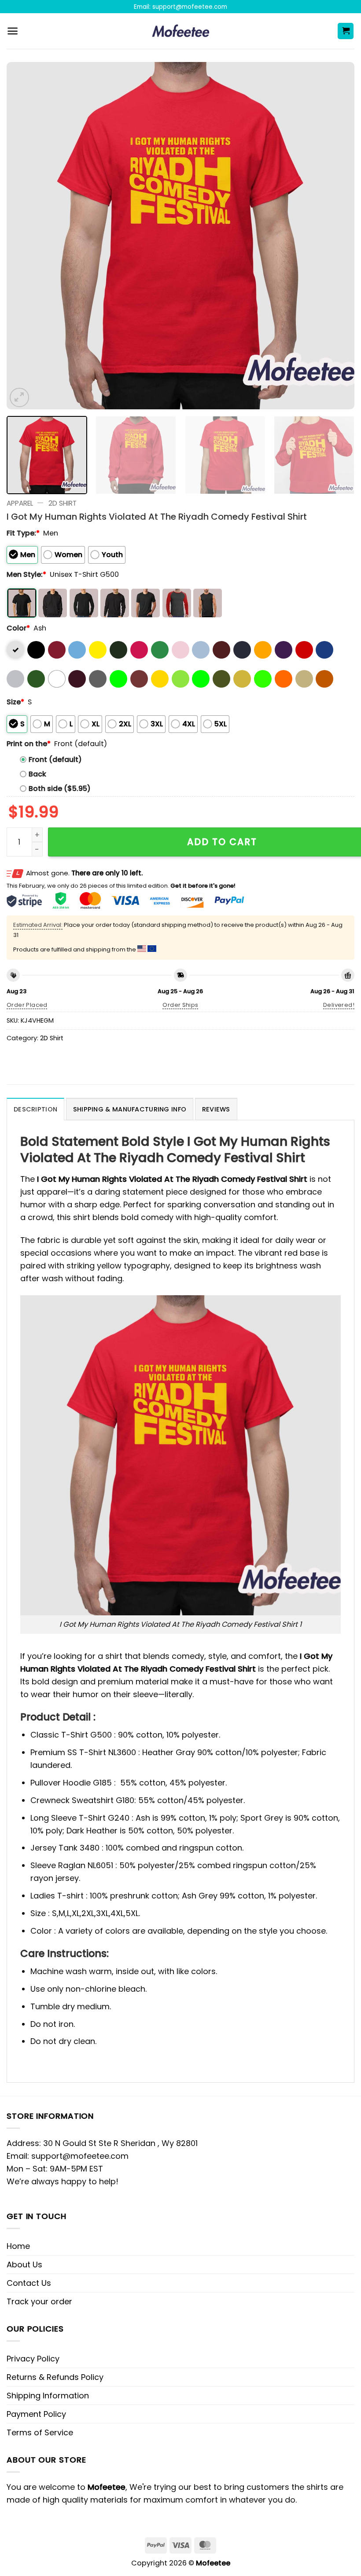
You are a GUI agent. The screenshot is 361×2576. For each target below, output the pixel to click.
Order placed (27, 1005)
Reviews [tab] (216, 1109)
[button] (13, 31)
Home (18, 2246)
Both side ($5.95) (60, 789)
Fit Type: (23, 533)
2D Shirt (63, 503)
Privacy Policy (33, 2359)
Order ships (180, 1005)
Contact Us (29, 2283)
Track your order (39, 2301)
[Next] (336, 236)
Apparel (20, 503)
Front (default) (55, 760)
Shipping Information (48, 2396)
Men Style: (26, 574)
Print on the (29, 744)
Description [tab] (35, 1109)
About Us (24, 2264)
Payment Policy (36, 2414)
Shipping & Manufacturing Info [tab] (130, 1109)
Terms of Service (40, 2432)
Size (15, 702)
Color (18, 628)
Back (37, 774)
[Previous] (25, 236)
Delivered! (339, 1005)
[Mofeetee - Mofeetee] (181, 31)
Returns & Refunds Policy (55, 2377)
